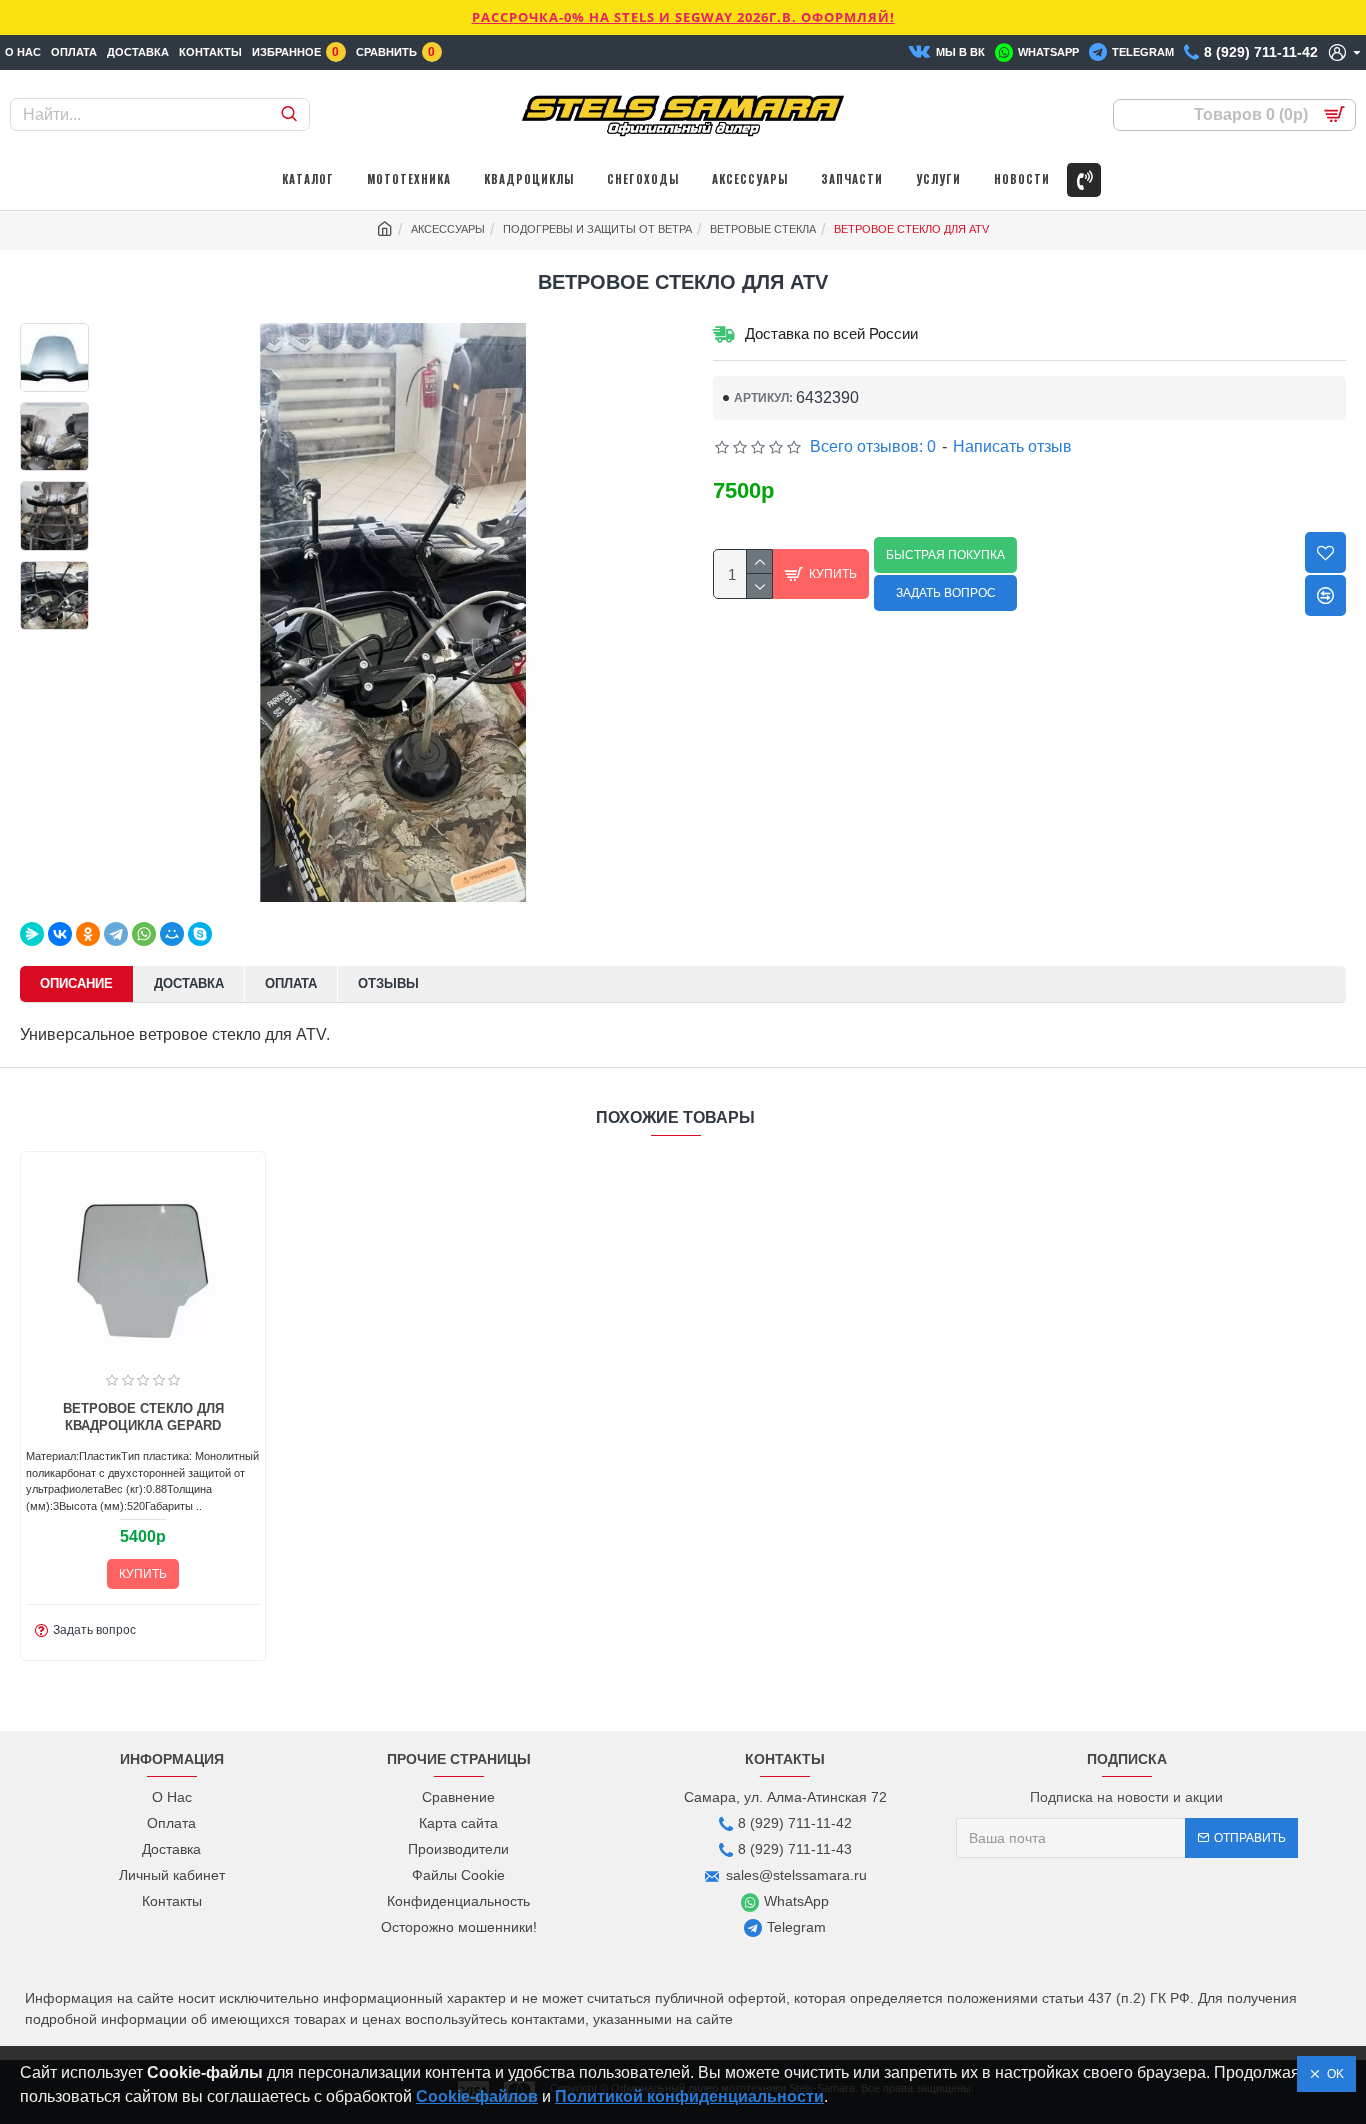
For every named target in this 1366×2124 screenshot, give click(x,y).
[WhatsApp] (144, 934)
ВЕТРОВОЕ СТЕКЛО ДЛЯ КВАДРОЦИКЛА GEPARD (143, 1417)
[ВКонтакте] (60, 934)
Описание (76, 983)
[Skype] (200, 934)
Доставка (189, 983)
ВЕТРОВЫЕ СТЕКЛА (763, 229)
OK (1332, 2074)
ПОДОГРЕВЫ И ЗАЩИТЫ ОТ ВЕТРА (597, 229)
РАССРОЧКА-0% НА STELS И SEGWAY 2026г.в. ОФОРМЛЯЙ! (683, 17)
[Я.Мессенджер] (32, 934)
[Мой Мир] (172, 934)
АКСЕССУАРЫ (448, 229)
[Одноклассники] (88, 934)
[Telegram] (116, 934)
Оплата (291, 983)
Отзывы (388, 983)
